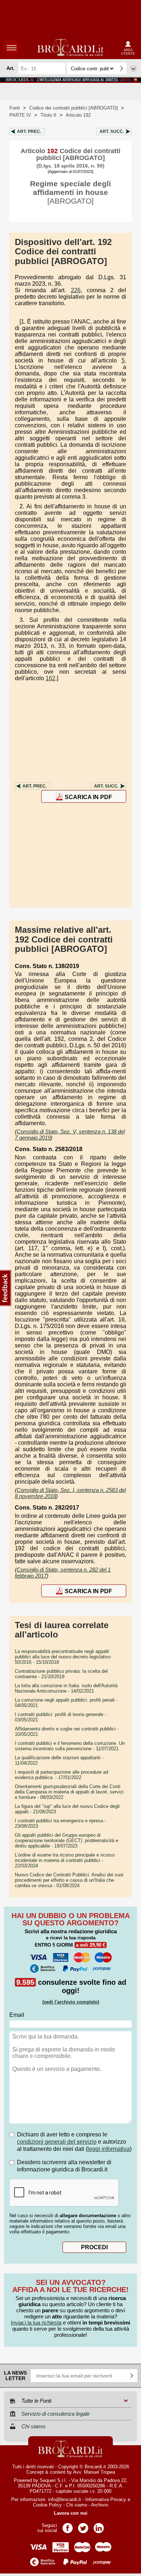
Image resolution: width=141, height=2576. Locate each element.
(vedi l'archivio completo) (71, 2002)
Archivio (100, 2505)
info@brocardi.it (65, 2499)
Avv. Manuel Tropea (94, 2472)
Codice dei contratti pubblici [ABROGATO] (74, 108)
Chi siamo (77, 2505)
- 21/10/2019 (61, 1674)
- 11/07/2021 (70, 1746)
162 (50, 678)
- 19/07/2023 (67, 1840)
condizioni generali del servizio (57, 2142)
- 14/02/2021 (66, 1688)
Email (17, 2015)
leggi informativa (109, 2149)
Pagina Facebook (68, 2526)
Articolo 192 (78, 115)
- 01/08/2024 (69, 1880)
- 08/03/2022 (69, 1792)
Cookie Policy (47, 2505)
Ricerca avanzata (133, 68)
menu (12, 48)
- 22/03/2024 (65, 1860)
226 (76, 290)
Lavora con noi (71, 2513)
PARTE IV (20, 115)
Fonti (15, 108)
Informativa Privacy (106, 2499)
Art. (29, 132)
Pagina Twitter (83, 2526)
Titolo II (48, 115)
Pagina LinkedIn (99, 2526)
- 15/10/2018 (63, 1657)
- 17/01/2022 (61, 1775)
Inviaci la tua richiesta (36, 2323)
